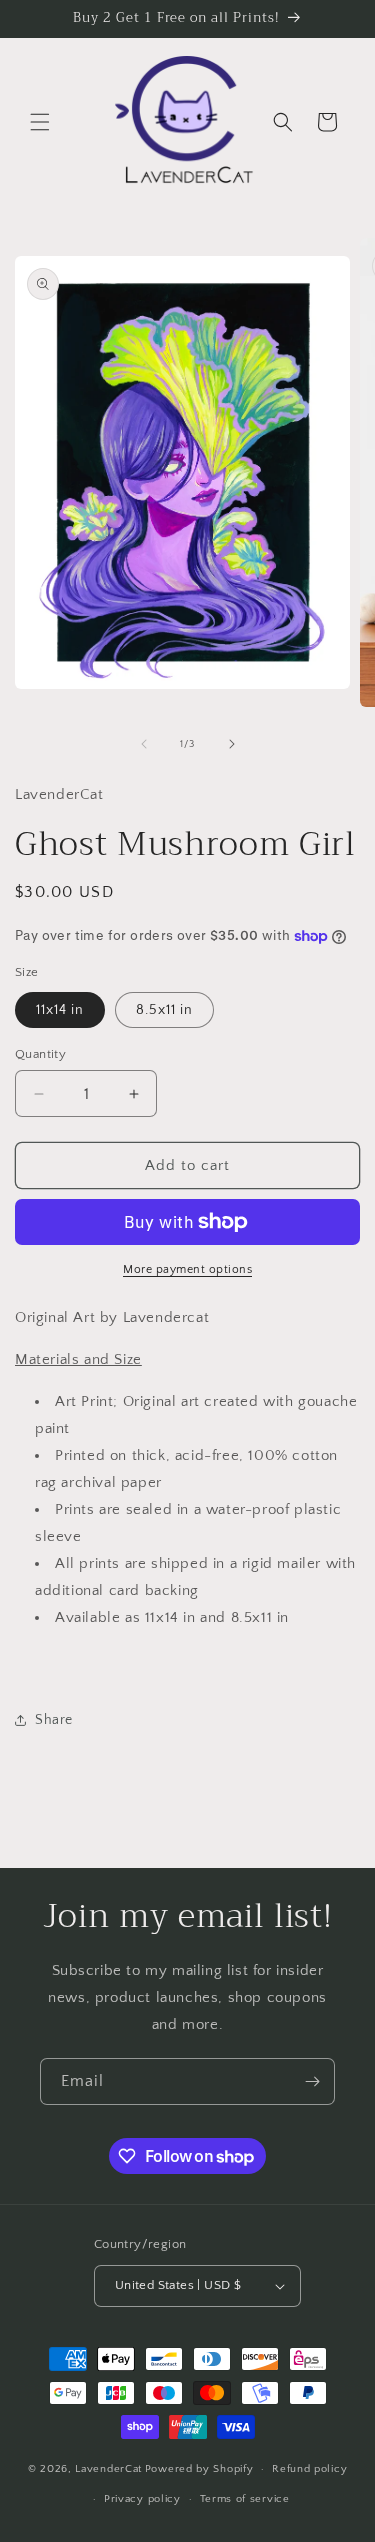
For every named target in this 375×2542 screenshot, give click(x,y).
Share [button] (54, 1720)
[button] (40, 122)
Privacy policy (142, 2499)
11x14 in (60, 1010)
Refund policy (309, 2469)
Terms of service (245, 2499)
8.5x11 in (164, 1010)
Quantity (40, 1054)
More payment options (187, 1269)
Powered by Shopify (199, 2469)
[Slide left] (144, 744)
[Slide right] (232, 744)
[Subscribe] (312, 2081)
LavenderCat (108, 2469)
